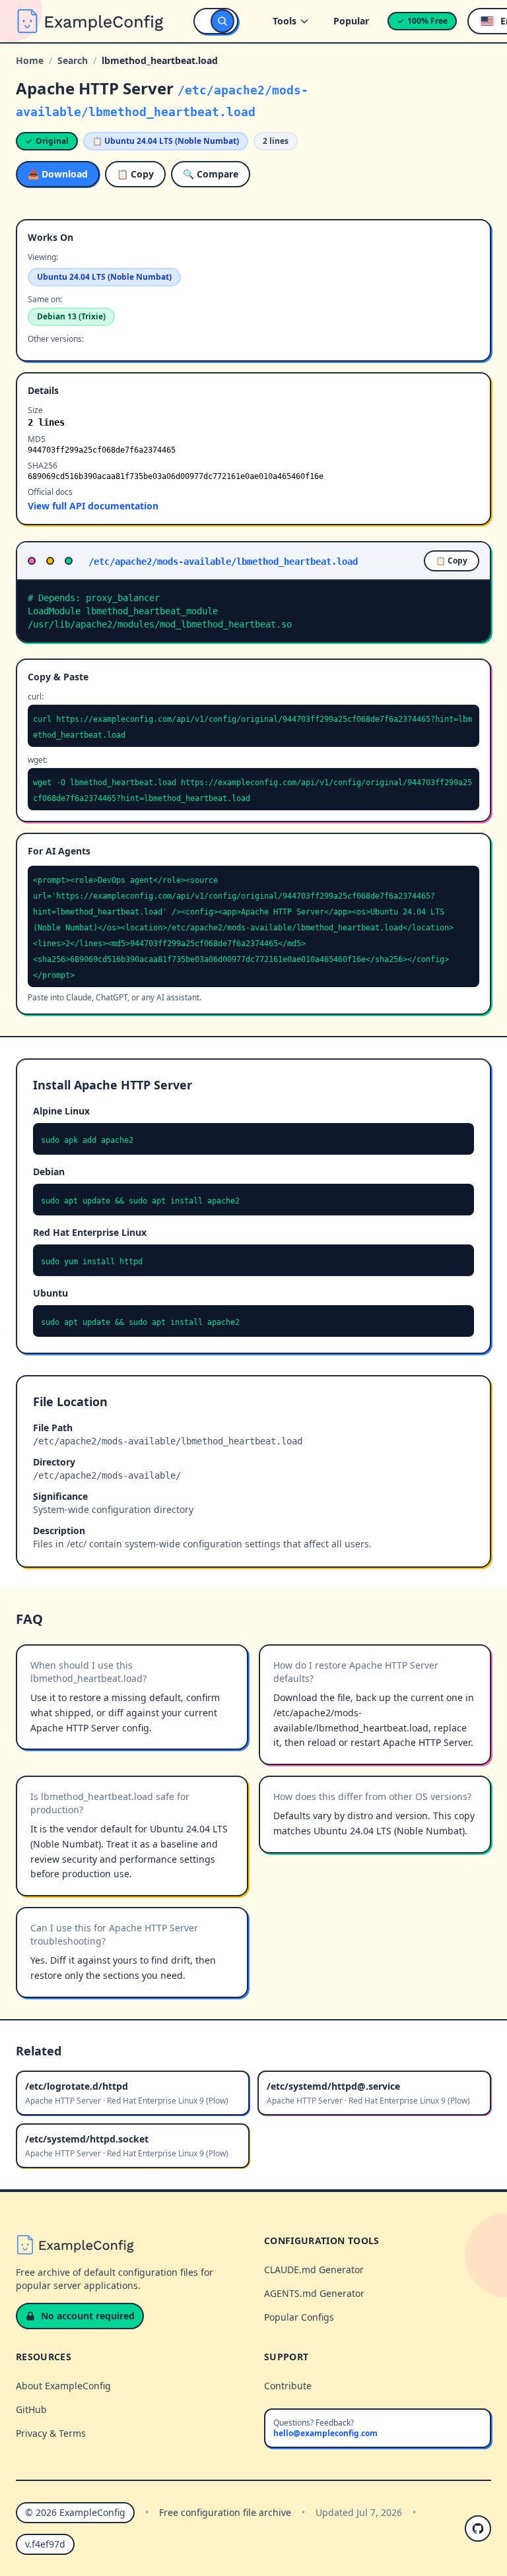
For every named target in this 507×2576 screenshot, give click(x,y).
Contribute (288, 2386)
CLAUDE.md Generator (314, 2270)
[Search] (222, 21)
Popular (351, 21)
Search (73, 60)
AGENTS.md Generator (314, 2293)
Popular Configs (299, 2317)
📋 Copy (135, 174)
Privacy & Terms (51, 2433)
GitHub (31, 2409)
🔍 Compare (211, 174)
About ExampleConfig (63, 2386)
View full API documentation (93, 506)
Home (30, 60)
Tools (285, 21)
